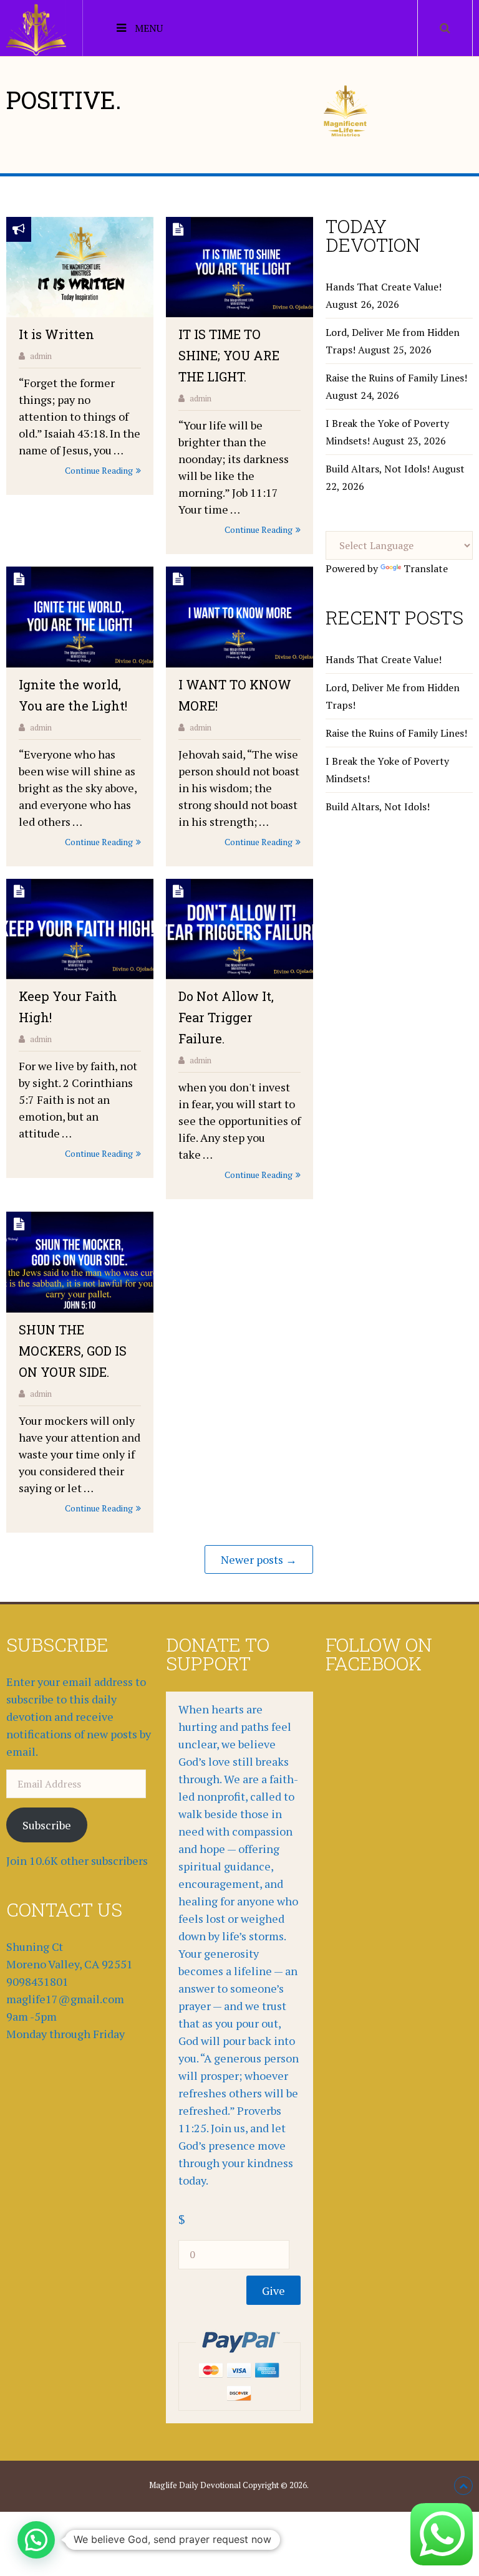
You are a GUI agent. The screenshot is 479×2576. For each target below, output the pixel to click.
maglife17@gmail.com (65, 1999)
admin (41, 356)
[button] (36, 2540)
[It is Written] (80, 267)
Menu (149, 28)
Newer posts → (259, 1559)
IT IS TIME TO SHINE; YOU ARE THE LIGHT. (229, 355)
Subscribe (47, 1825)
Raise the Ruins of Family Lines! (396, 378)
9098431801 (37, 1981)
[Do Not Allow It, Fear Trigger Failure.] (239, 929)
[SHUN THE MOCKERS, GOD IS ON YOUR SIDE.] (80, 1262)
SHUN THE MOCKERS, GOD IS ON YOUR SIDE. (73, 1351)
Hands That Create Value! (384, 287)
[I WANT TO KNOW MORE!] (239, 617)
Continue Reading (99, 470)
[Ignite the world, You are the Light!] (80, 617)
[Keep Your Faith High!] (80, 929)
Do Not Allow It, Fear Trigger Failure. (226, 1017)
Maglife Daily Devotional (195, 2485)
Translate (426, 568)
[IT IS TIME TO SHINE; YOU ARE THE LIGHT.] (239, 267)
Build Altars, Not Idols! (378, 469)
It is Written (56, 334)
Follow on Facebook (379, 1654)
